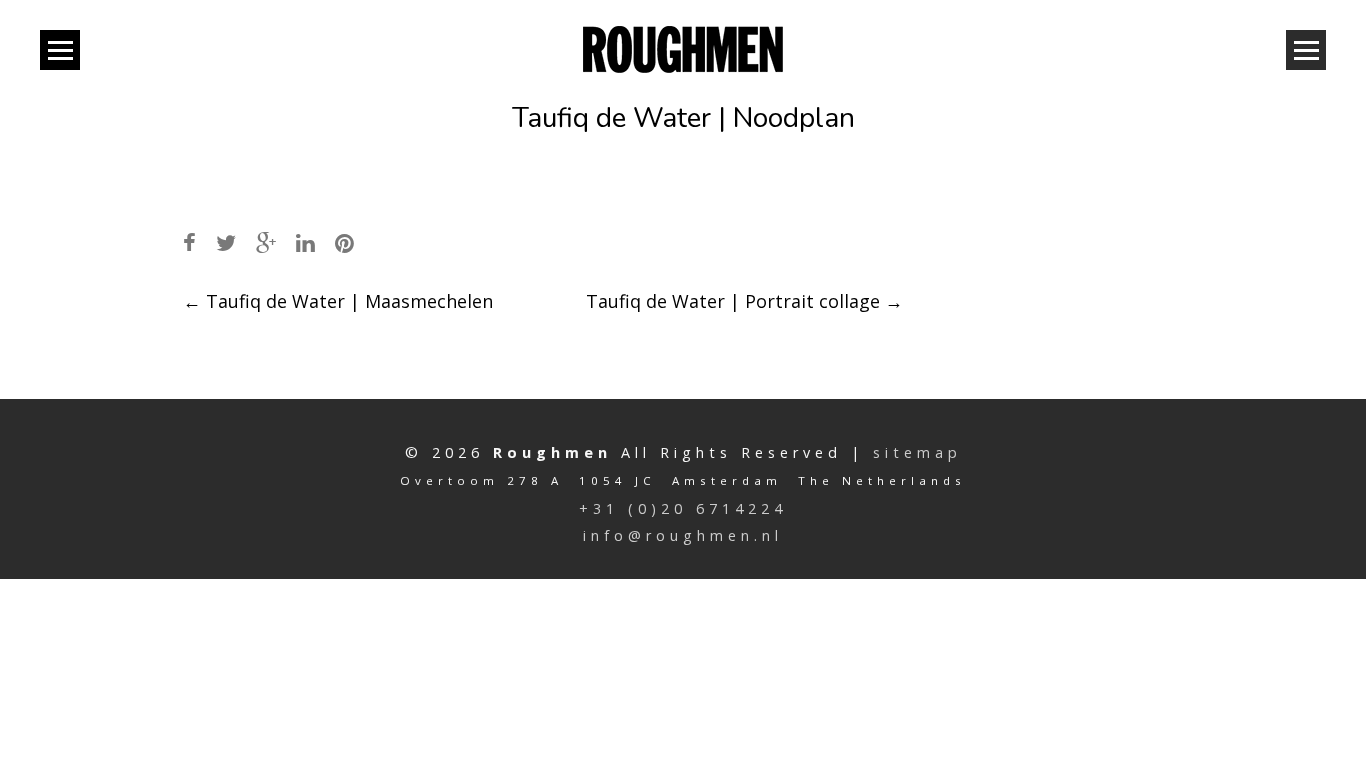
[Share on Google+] (266, 242)
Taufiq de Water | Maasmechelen (338, 301)
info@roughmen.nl (683, 535)
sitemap (917, 452)
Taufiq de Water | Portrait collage (744, 301)
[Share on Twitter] (226, 242)
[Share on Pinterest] (344, 242)
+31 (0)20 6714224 (683, 508)
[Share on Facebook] (189, 242)
